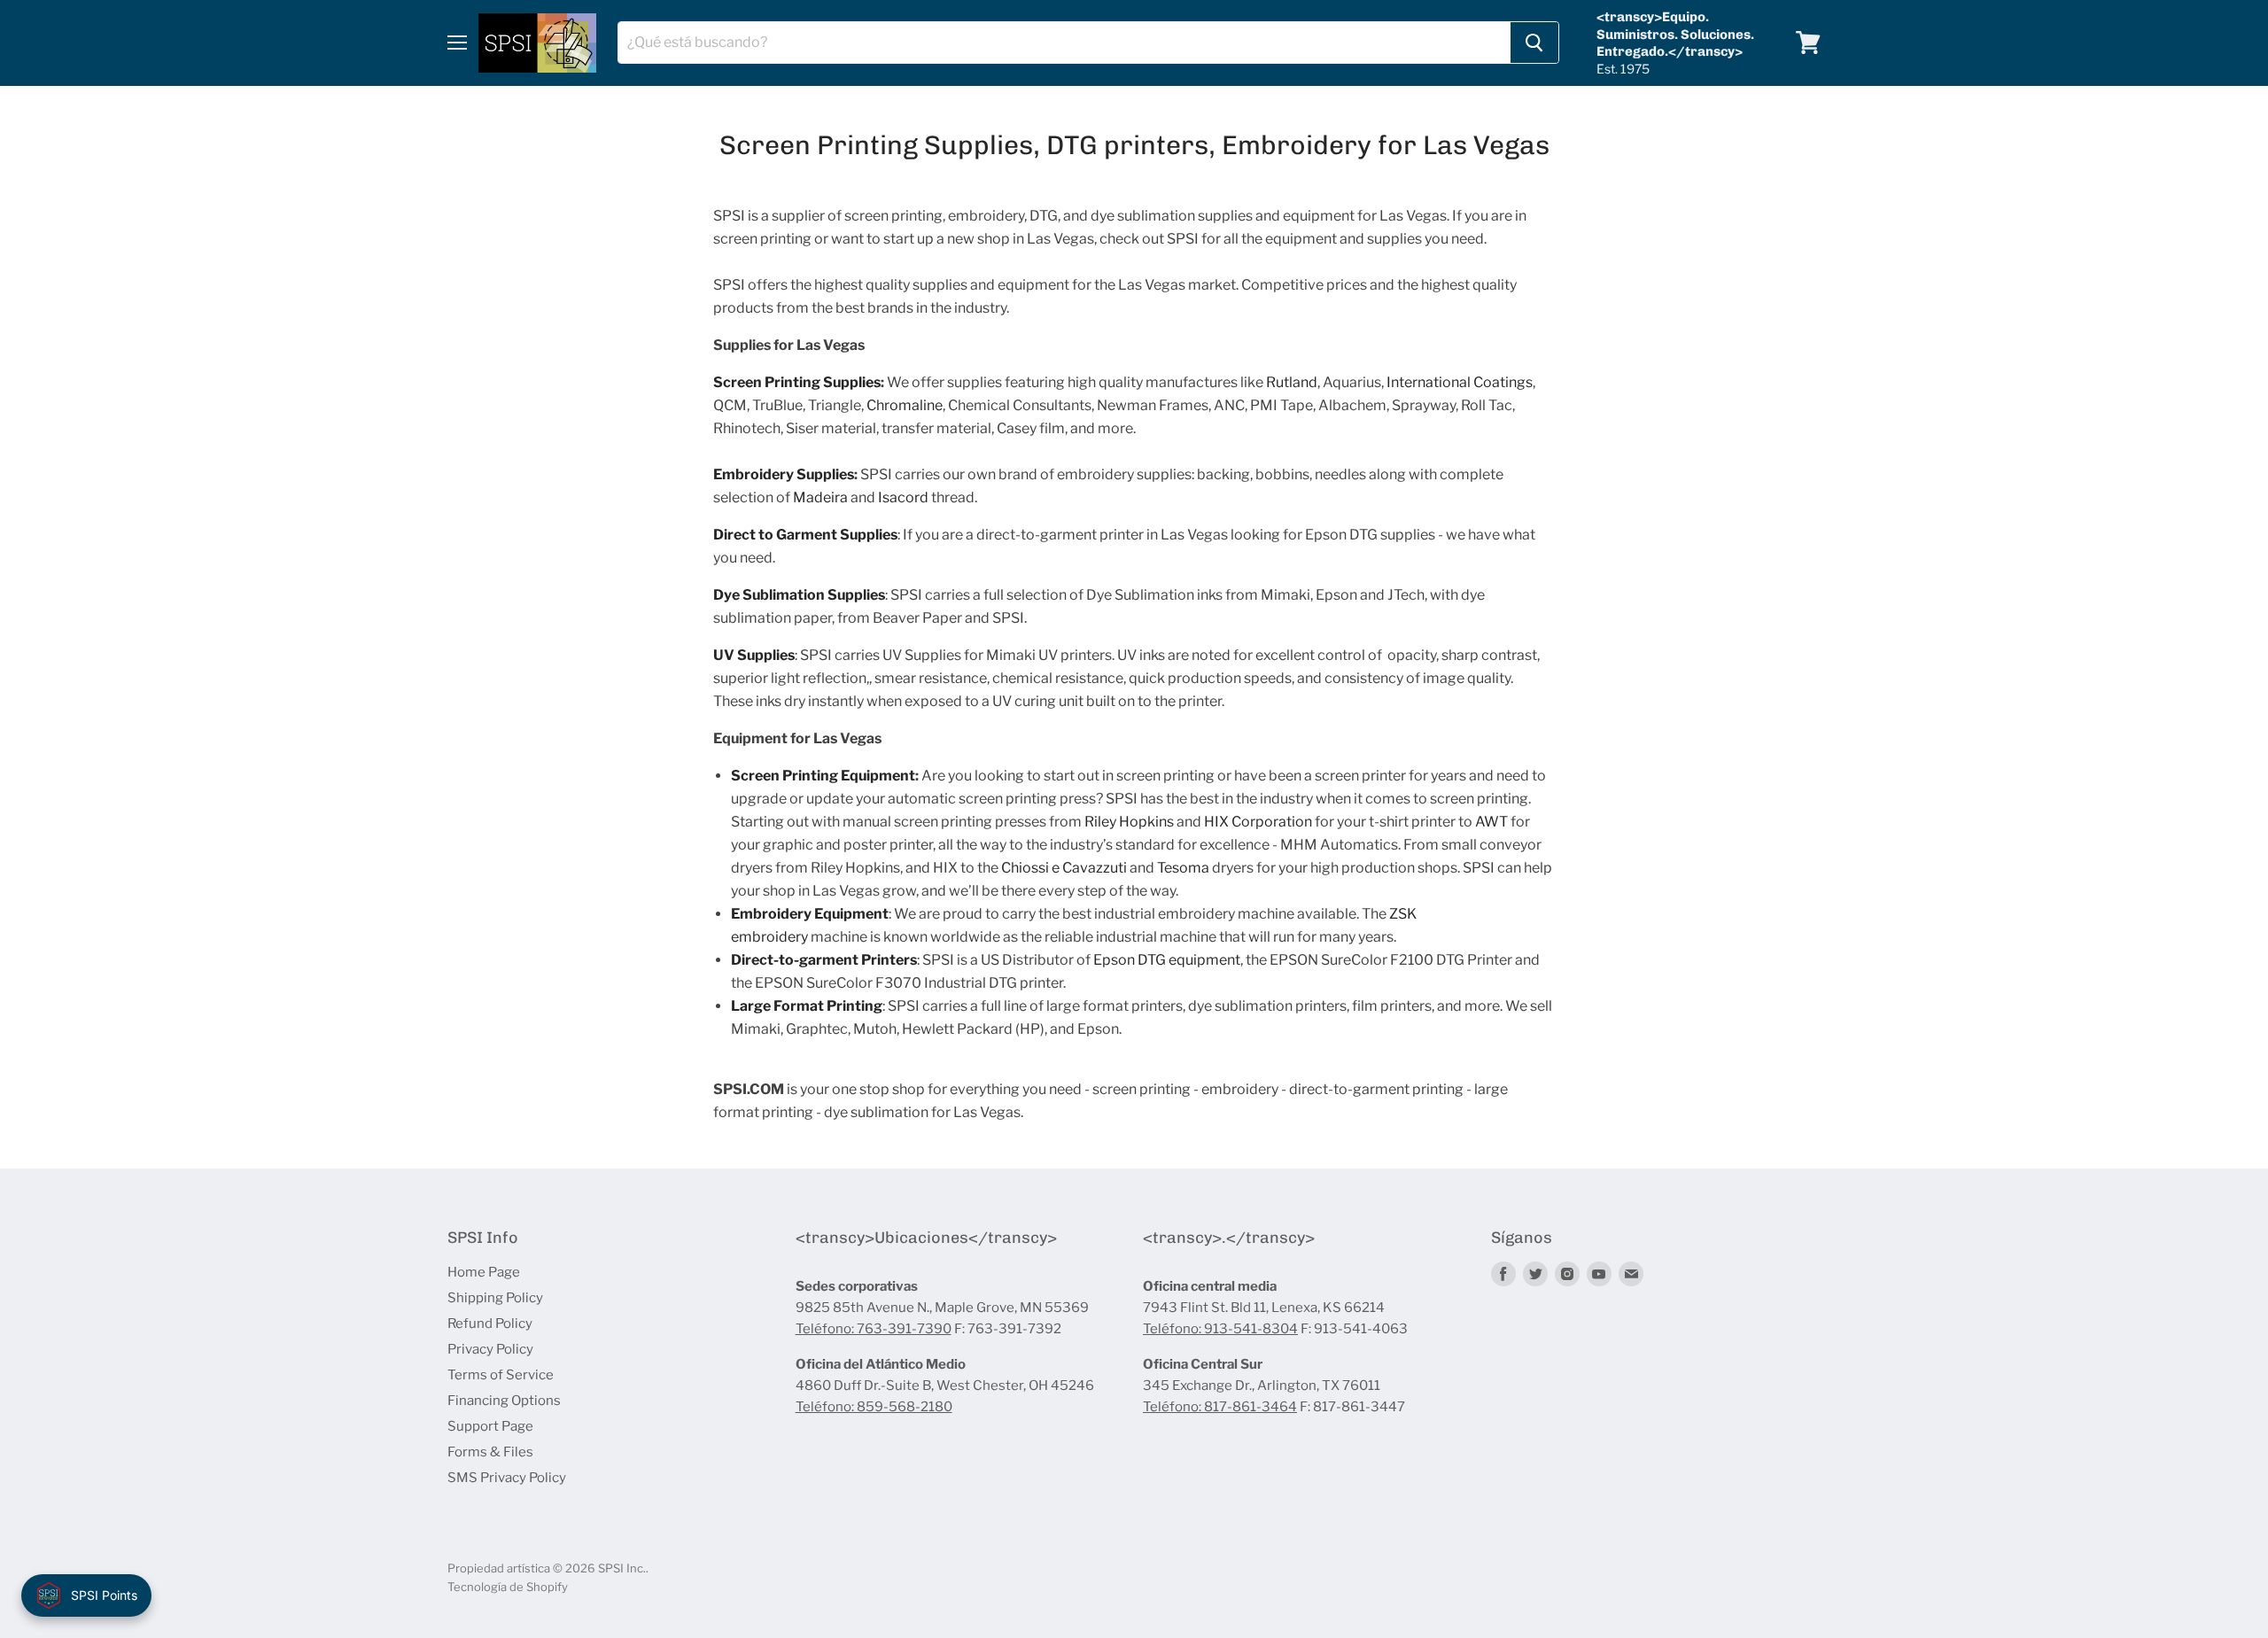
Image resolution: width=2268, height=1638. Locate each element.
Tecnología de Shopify (508, 1587)
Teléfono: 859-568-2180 (874, 1407)
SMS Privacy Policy (507, 1478)
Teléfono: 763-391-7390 (874, 1329)
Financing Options (504, 1401)
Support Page (490, 1426)
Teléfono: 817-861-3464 (1220, 1407)
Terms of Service (501, 1375)
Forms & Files (490, 1452)
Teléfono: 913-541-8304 (1220, 1329)
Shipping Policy (495, 1298)
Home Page (484, 1272)
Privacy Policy (490, 1349)
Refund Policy (490, 1324)
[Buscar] (1534, 43)
